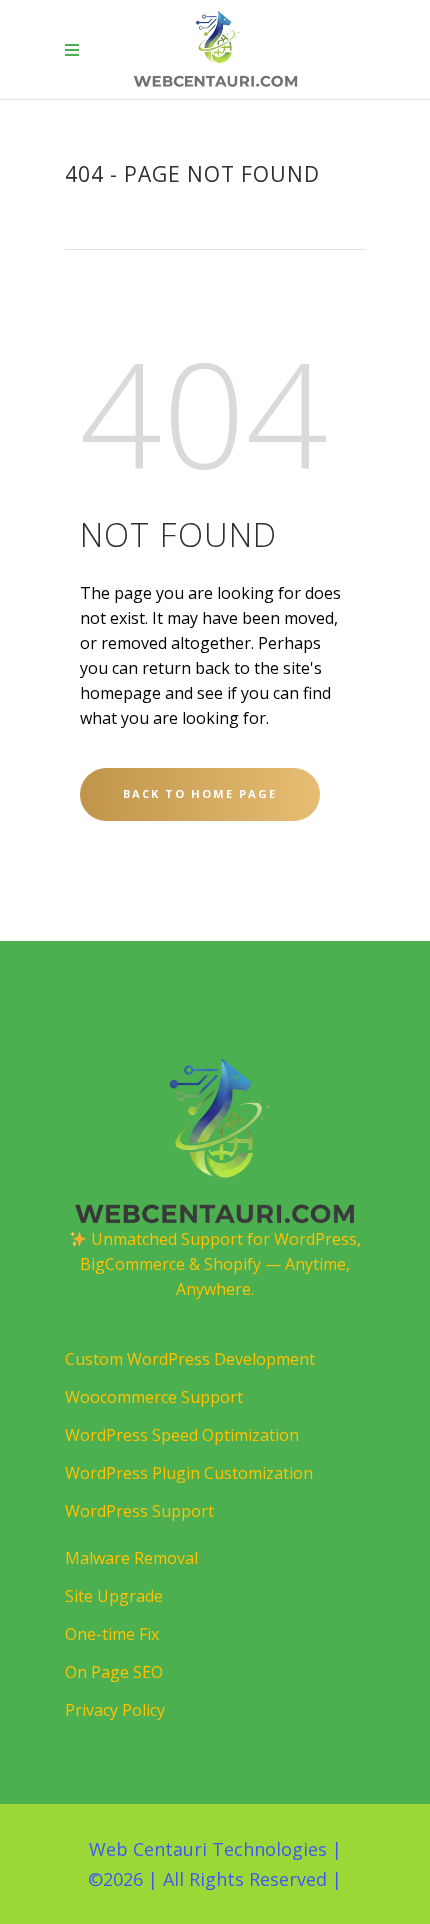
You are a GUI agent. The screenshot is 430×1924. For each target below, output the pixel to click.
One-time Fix (112, 1634)
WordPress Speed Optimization (182, 1435)
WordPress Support (139, 1511)
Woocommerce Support (154, 1397)
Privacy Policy (115, 1710)
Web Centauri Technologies (208, 1849)
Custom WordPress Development (190, 1359)
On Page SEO (114, 1672)
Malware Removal (131, 1558)
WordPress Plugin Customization (189, 1473)
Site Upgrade (114, 1596)
